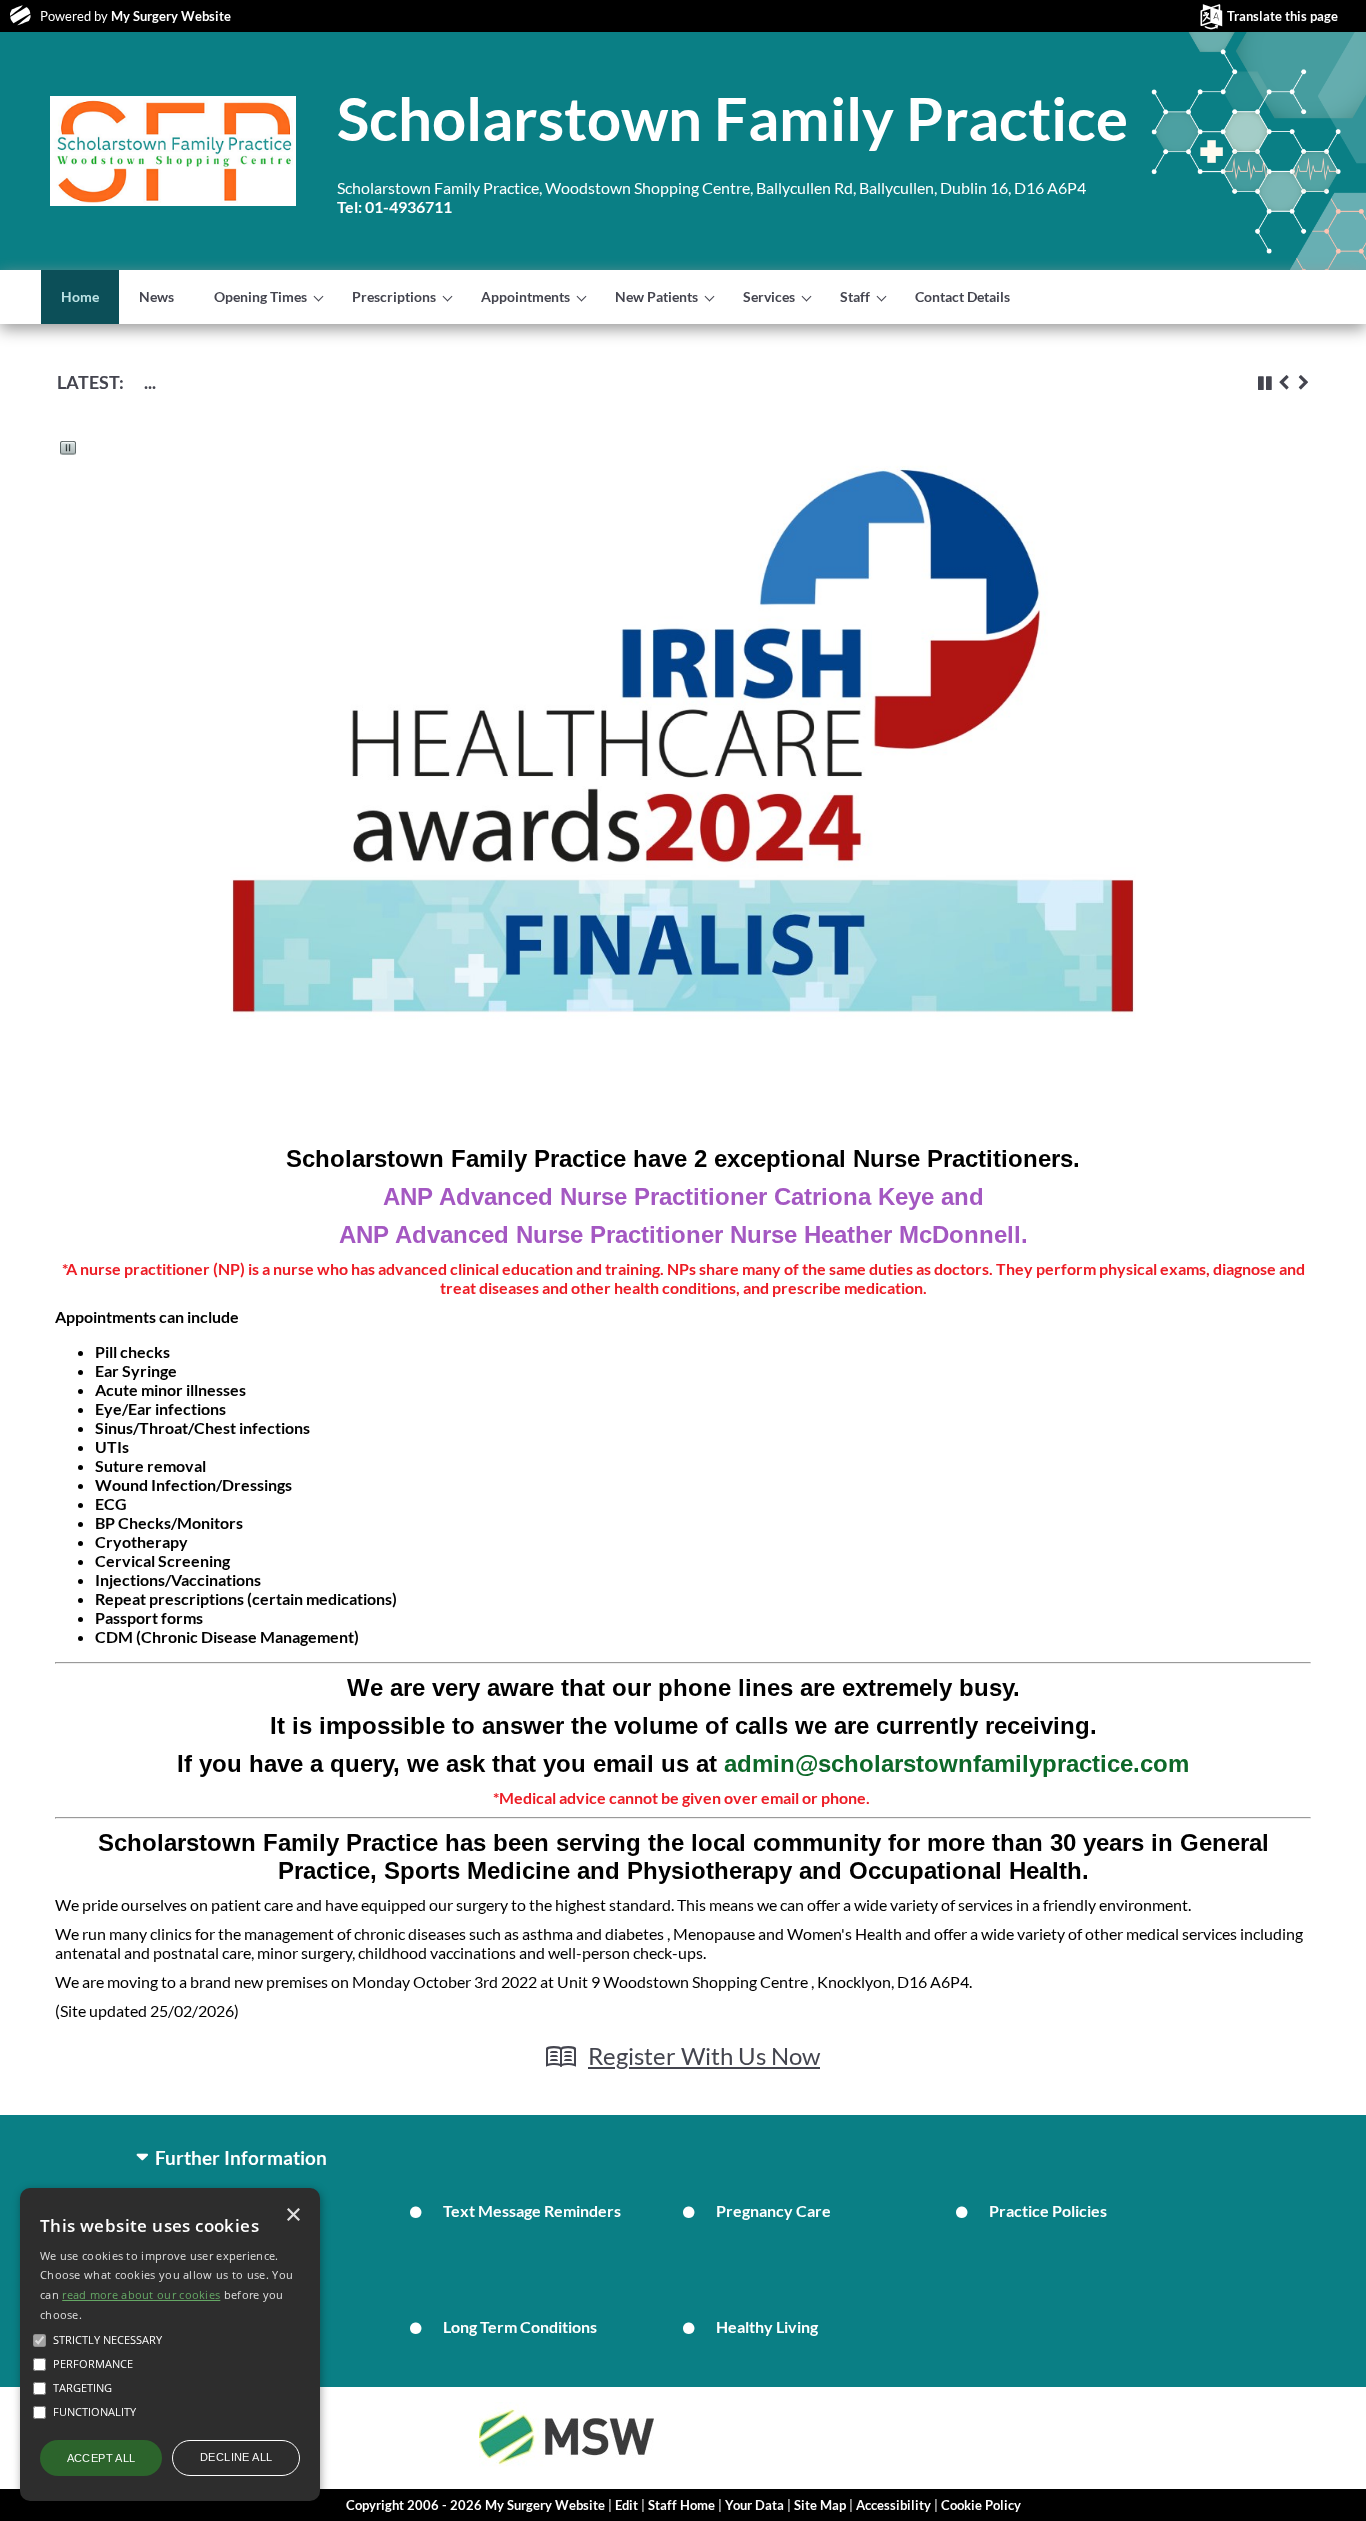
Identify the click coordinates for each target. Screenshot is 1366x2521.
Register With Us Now (704, 2055)
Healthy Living (767, 2326)
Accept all (101, 2458)
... (150, 382)
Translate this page (1282, 16)
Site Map (820, 2505)
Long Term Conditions (520, 2326)
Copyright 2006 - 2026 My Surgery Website (475, 2505)
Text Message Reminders (532, 2210)
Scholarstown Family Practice (732, 118)
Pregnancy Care (773, 2210)
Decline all (236, 2457)
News (156, 296)
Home (80, 296)
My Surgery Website (171, 16)
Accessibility (893, 2505)
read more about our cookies (141, 2294)
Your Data (754, 2505)
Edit (626, 2505)
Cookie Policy (981, 2505)
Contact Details (962, 296)
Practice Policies (1048, 2210)
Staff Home (681, 2505)
